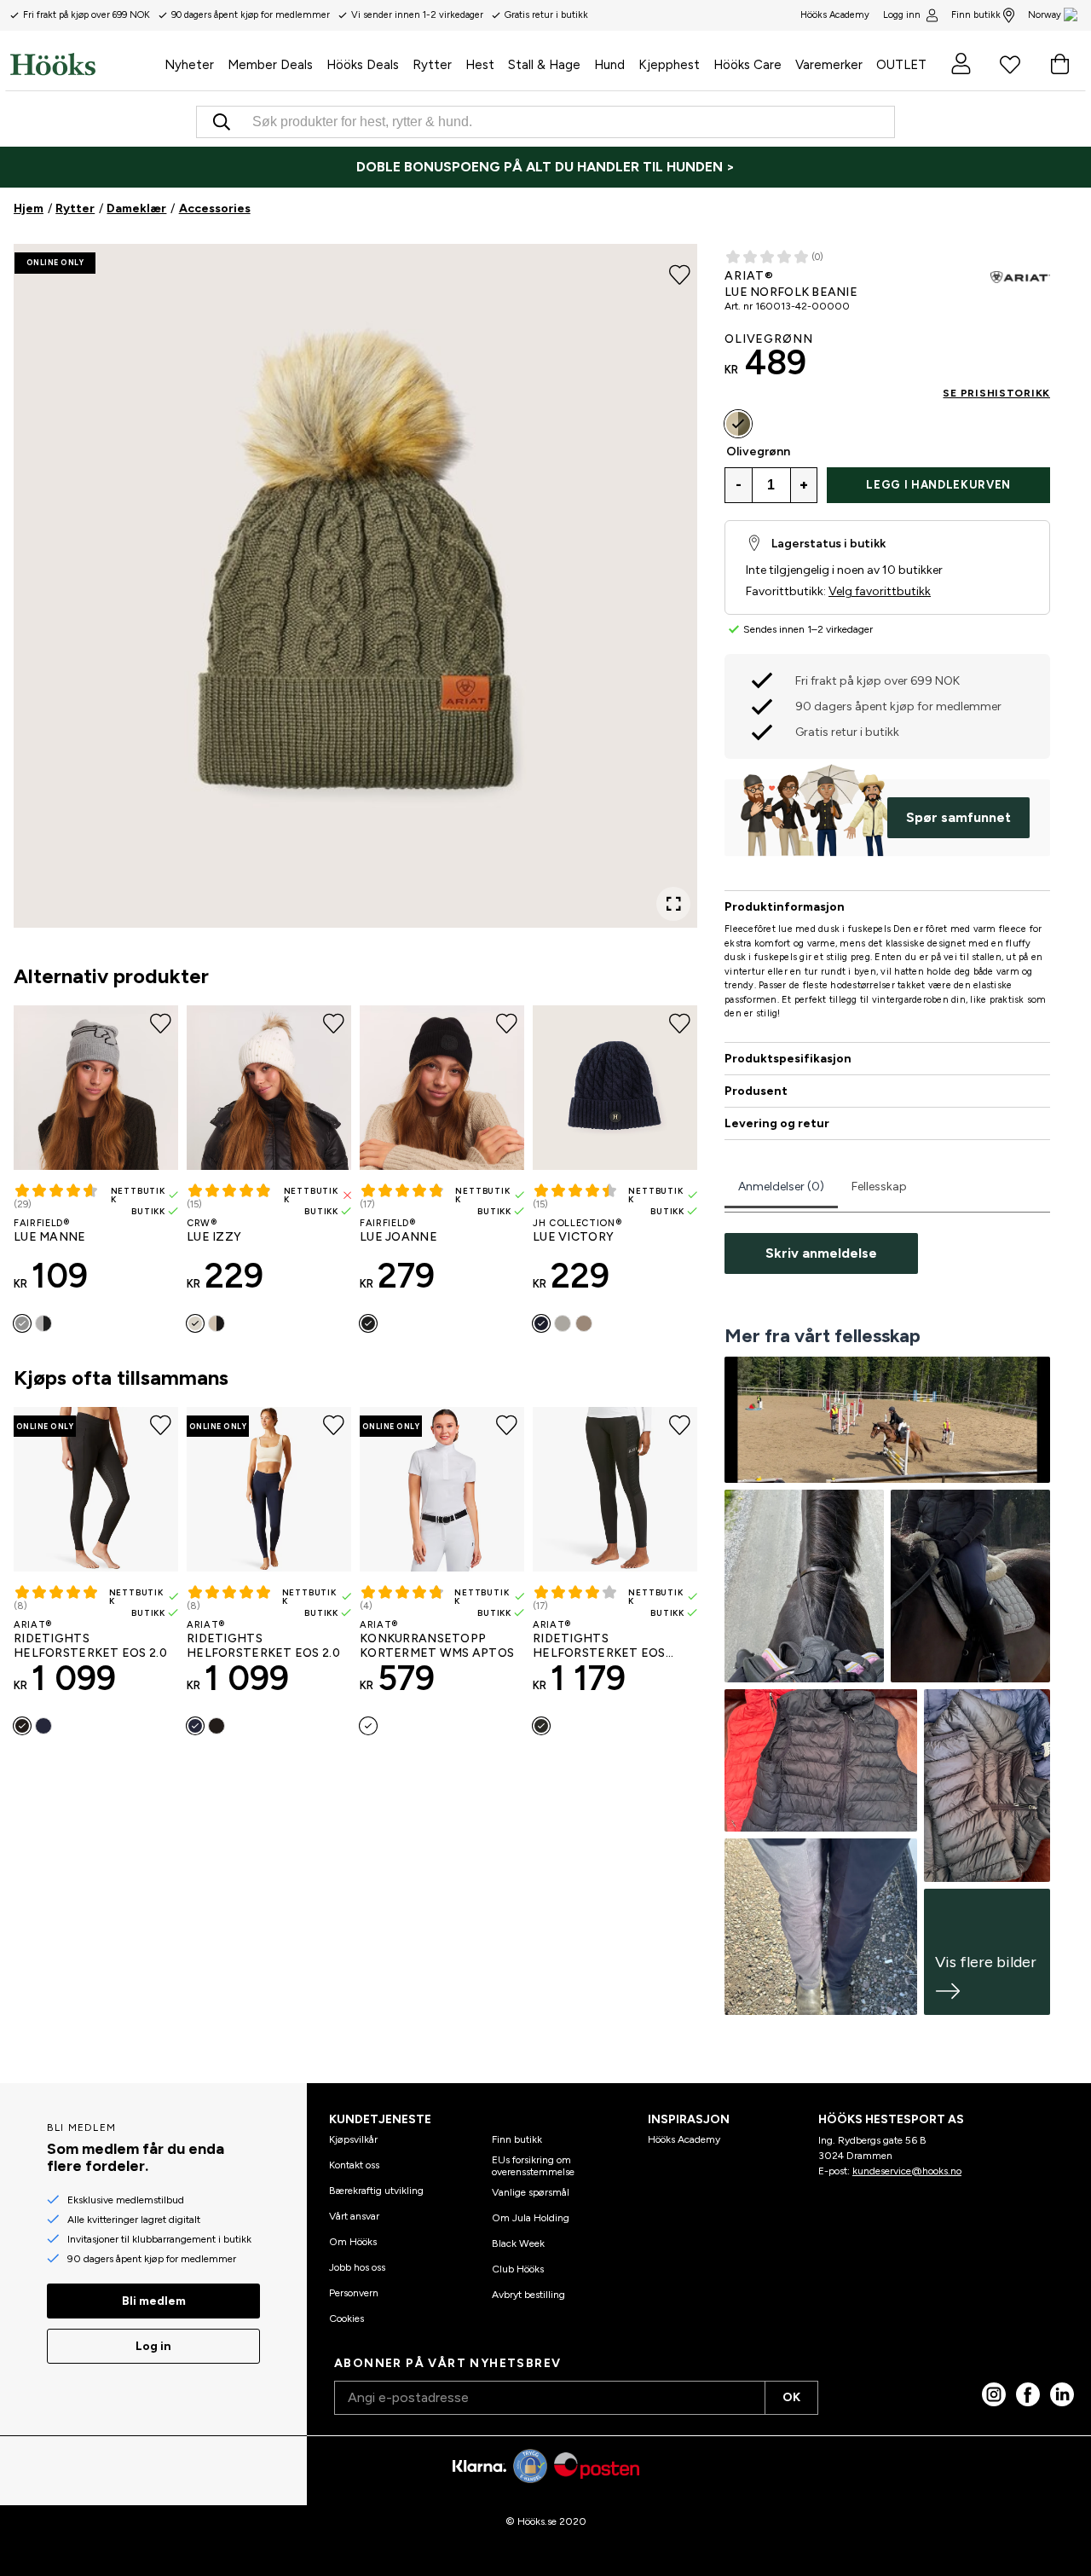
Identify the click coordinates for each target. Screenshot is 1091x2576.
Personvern (354, 2293)
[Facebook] (1028, 2394)
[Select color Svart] (43, 1323)
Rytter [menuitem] (432, 65)
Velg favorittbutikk (880, 591)
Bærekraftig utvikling (376, 2191)
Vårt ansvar (354, 2216)
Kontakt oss (354, 2165)
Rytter (75, 208)
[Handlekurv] (1059, 64)
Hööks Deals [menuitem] (363, 65)
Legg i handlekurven (938, 485)
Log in (153, 2346)
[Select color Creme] (195, 1323)
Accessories (215, 208)
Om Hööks (353, 2242)
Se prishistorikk (996, 393)
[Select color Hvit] (368, 1726)
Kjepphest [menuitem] (669, 65)
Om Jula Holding (531, 2218)
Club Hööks (518, 2269)
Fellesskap (879, 1187)
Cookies (346, 2318)
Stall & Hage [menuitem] (544, 65)
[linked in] (1062, 2394)
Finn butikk (976, 15)
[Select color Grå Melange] (22, 1323)
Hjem (29, 208)
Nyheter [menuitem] (189, 65)
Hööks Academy (684, 2139)
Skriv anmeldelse (821, 1253)
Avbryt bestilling (528, 2295)
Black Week (518, 2243)
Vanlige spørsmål (531, 2192)
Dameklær (136, 208)
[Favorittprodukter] (1010, 64)
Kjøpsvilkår (353, 2139)
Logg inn (902, 15)
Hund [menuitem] (609, 65)
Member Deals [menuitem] (270, 65)
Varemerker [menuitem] (829, 65)
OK (791, 2397)
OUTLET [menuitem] (901, 65)
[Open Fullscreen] (673, 904)
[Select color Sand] (584, 1323)
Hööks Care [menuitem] (748, 65)
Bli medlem (154, 2301)
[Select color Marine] (541, 1323)
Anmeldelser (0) (781, 1187)
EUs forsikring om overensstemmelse (533, 2166)
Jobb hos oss (357, 2267)
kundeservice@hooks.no (907, 2171)
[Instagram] (994, 2394)
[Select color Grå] (563, 1323)
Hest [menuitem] (480, 65)
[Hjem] (84, 64)
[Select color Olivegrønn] (738, 424)
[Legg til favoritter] (680, 273)
